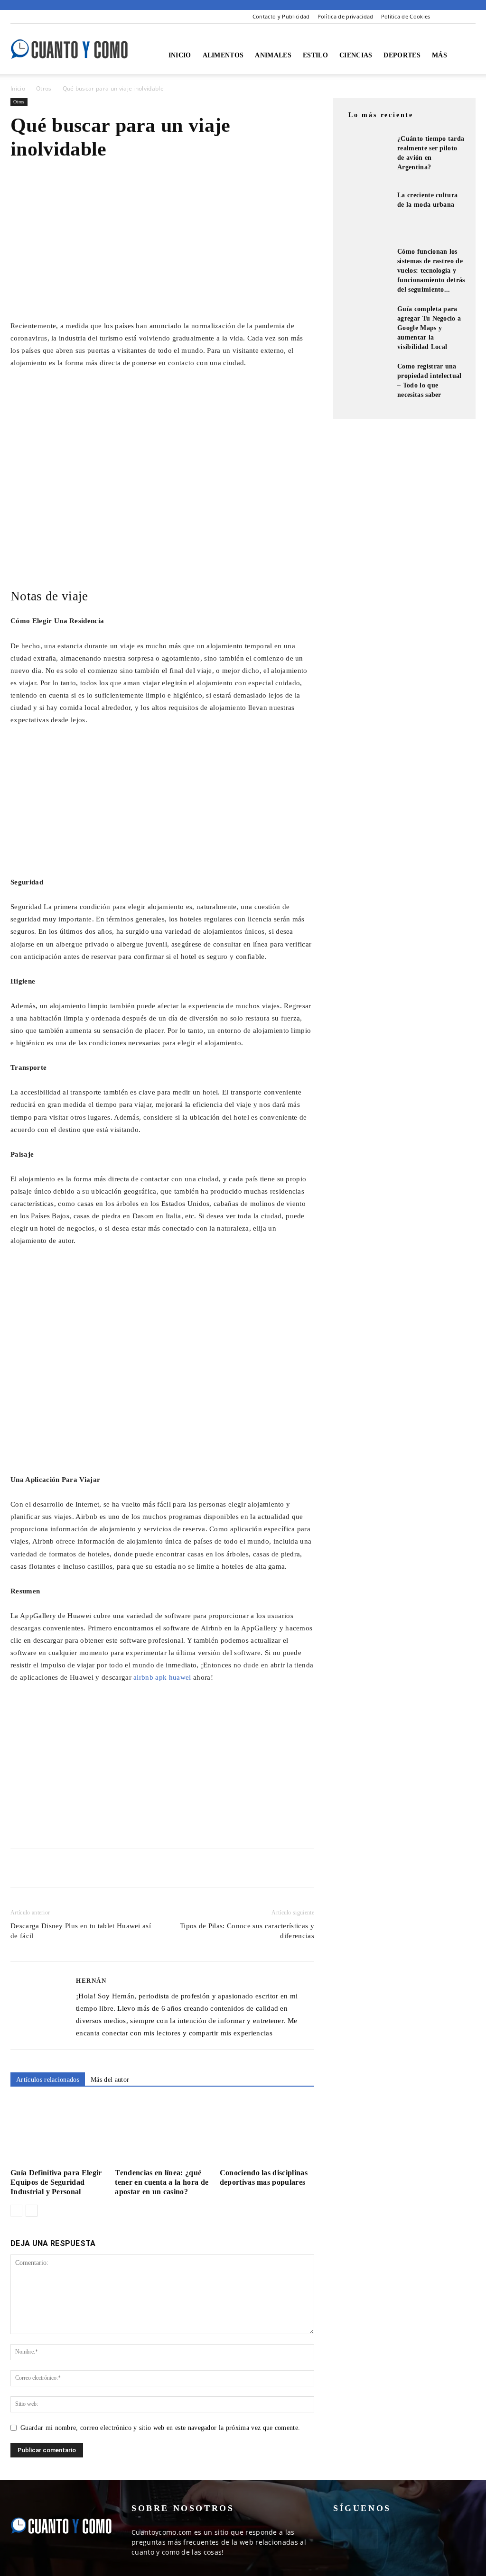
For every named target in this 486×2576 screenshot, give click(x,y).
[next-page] (32, 2211)
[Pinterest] (468, 17)
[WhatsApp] (85, 1868)
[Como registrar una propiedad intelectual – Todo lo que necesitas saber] (366, 386)
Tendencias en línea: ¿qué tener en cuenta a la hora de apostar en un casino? (162, 2182)
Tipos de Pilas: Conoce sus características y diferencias (247, 1931)
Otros (44, 88)
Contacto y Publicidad (281, 16)
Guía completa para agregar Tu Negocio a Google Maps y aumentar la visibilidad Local (429, 328)
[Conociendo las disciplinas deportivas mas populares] (267, 2132)
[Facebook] (453, 17)
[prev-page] (16, 2211)
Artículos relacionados (48, 2080)
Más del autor (110, 2080)
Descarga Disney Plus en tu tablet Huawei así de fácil (81, 1931)
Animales (273, 55)
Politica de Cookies (406, 16)
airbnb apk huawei (162, 1677)
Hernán (91, 1981)
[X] (42, 1868)
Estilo (315, 55)
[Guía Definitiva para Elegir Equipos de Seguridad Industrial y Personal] (58, 2132)
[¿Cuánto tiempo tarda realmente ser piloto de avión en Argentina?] (366, 158)
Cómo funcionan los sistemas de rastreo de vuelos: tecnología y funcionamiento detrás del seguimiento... (431, 271)
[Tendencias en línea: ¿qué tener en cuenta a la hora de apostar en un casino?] (162, 2132)
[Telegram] (107, 1868)
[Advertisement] (162, 248)
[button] (464, 56)
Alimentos (223, 55)
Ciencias (356, 55)
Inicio (180, 55)
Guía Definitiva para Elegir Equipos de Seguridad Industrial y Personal (56, 2182)
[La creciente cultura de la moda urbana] (366, 214)
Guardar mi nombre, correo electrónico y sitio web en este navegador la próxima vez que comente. (160, 2428)
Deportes (402, 55)
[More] (130, 1868)
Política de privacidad (346, 16)
